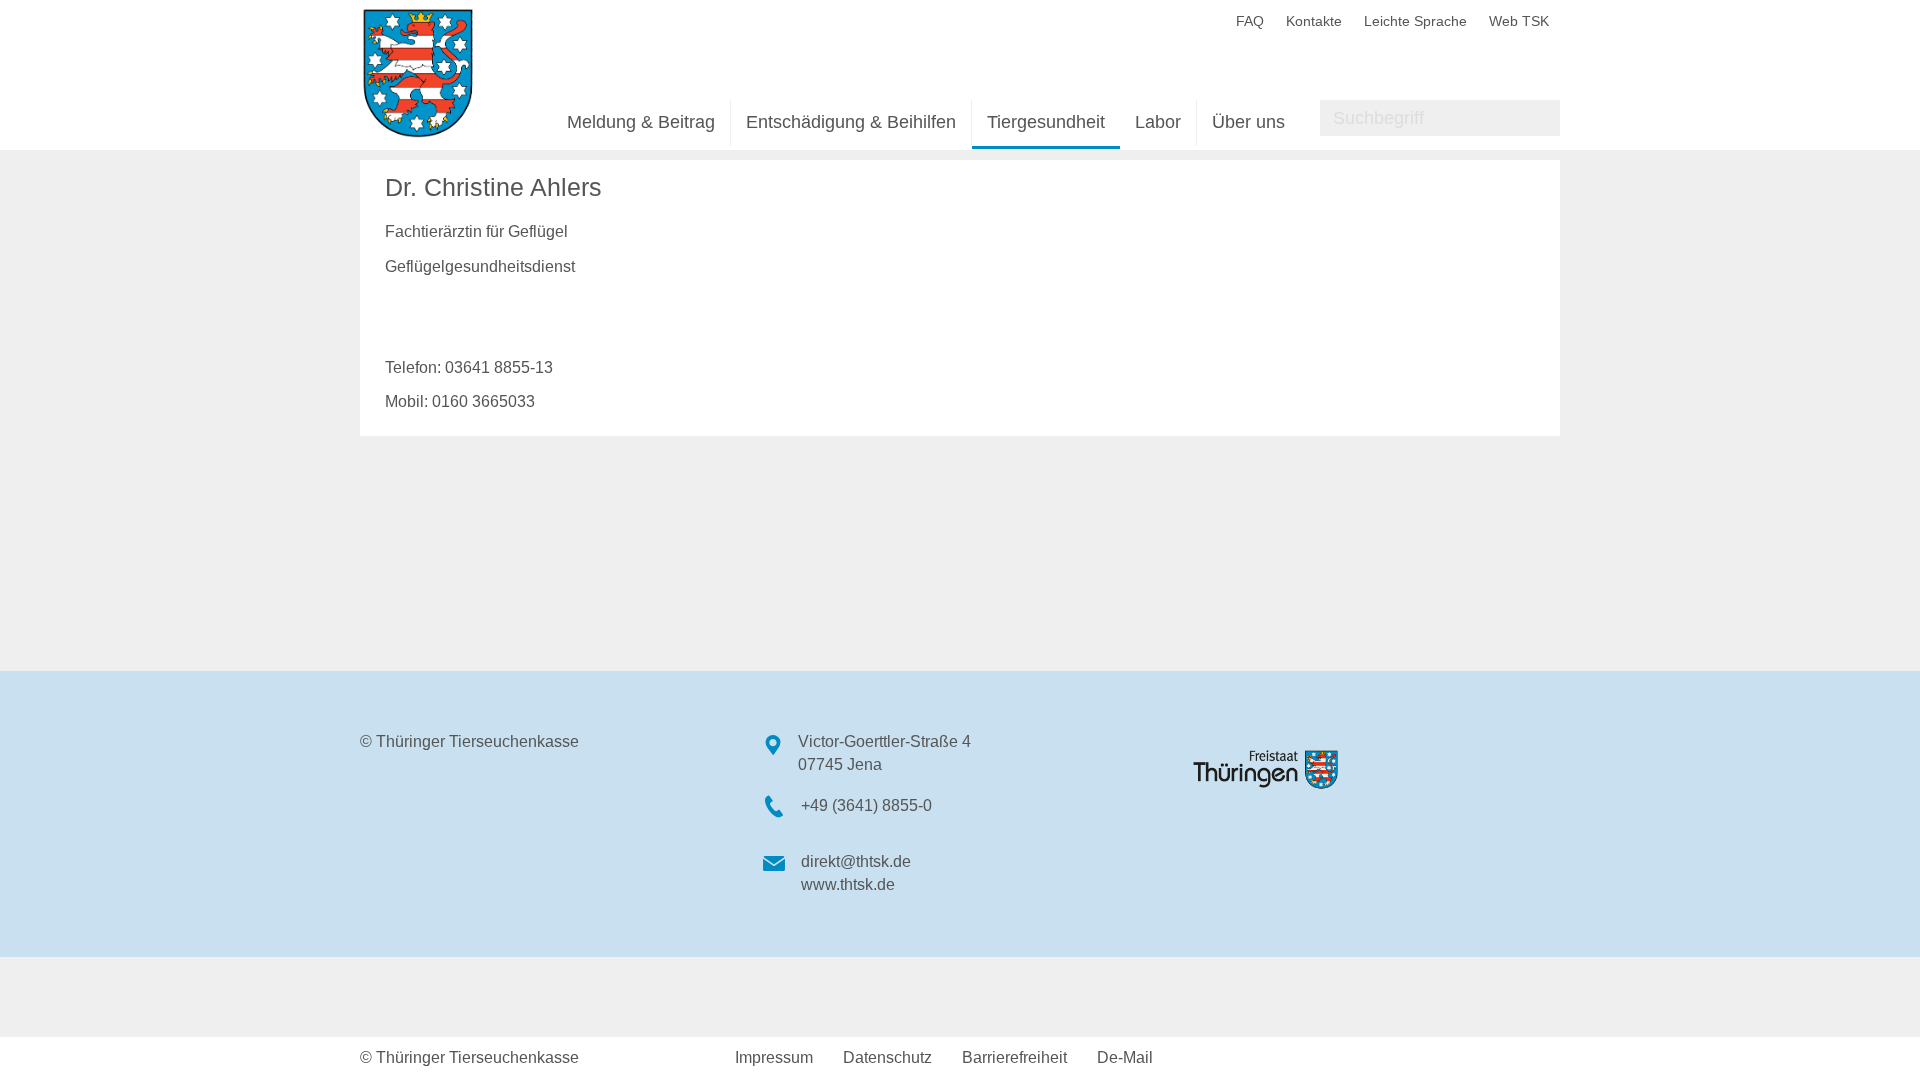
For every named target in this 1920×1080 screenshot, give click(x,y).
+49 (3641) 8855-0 (866, 805)
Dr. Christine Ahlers (493, 187)
